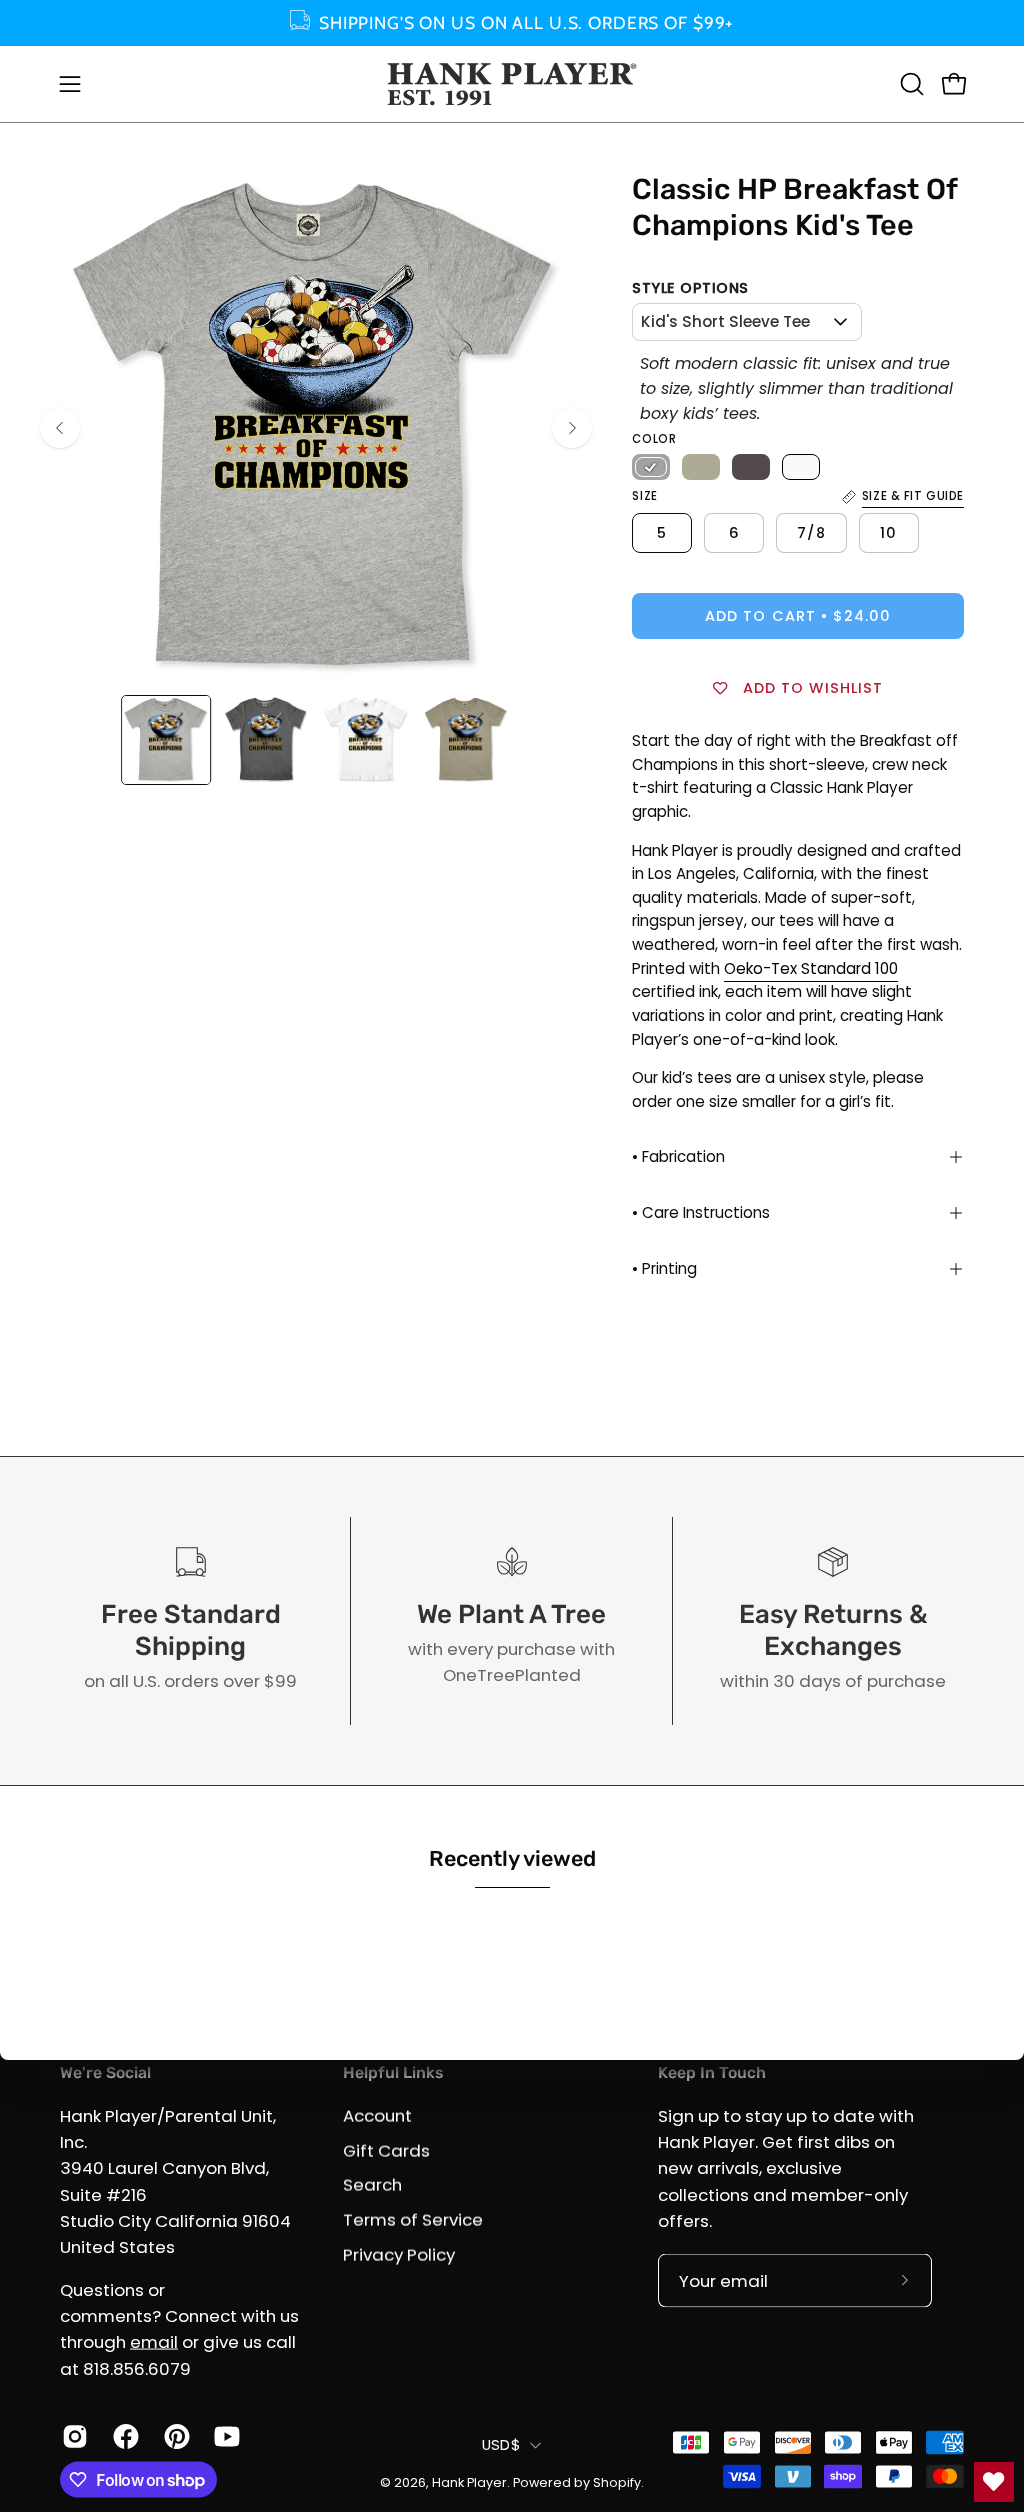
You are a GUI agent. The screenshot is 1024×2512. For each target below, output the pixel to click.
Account (377, 2115)
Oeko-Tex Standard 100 (811, 968)
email (154, 2342)
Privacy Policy (399, 2254)
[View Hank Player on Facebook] (123, 2437)
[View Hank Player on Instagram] (72, 2437)
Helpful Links (393, 2072)
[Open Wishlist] (994, 2482)
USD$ (501, 2444)
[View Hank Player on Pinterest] (174, 2437)
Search (372, 2185)
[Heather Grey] (651, 467)
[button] (910, 84)
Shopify (617, 2481)
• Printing (664, 1268)
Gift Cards (386, 2150)
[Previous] (60, 428)
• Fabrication (678, 1156)
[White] (801, 467)
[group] (512, 23)
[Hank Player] (512, 84)
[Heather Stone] (701, 467)
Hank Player (469, 2481)
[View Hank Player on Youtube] (224, 2437)
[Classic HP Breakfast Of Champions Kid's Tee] (166, 740)
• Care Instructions (701, 1212)
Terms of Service (413, 2219)
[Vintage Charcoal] (751, 467)
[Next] (572, 428)
